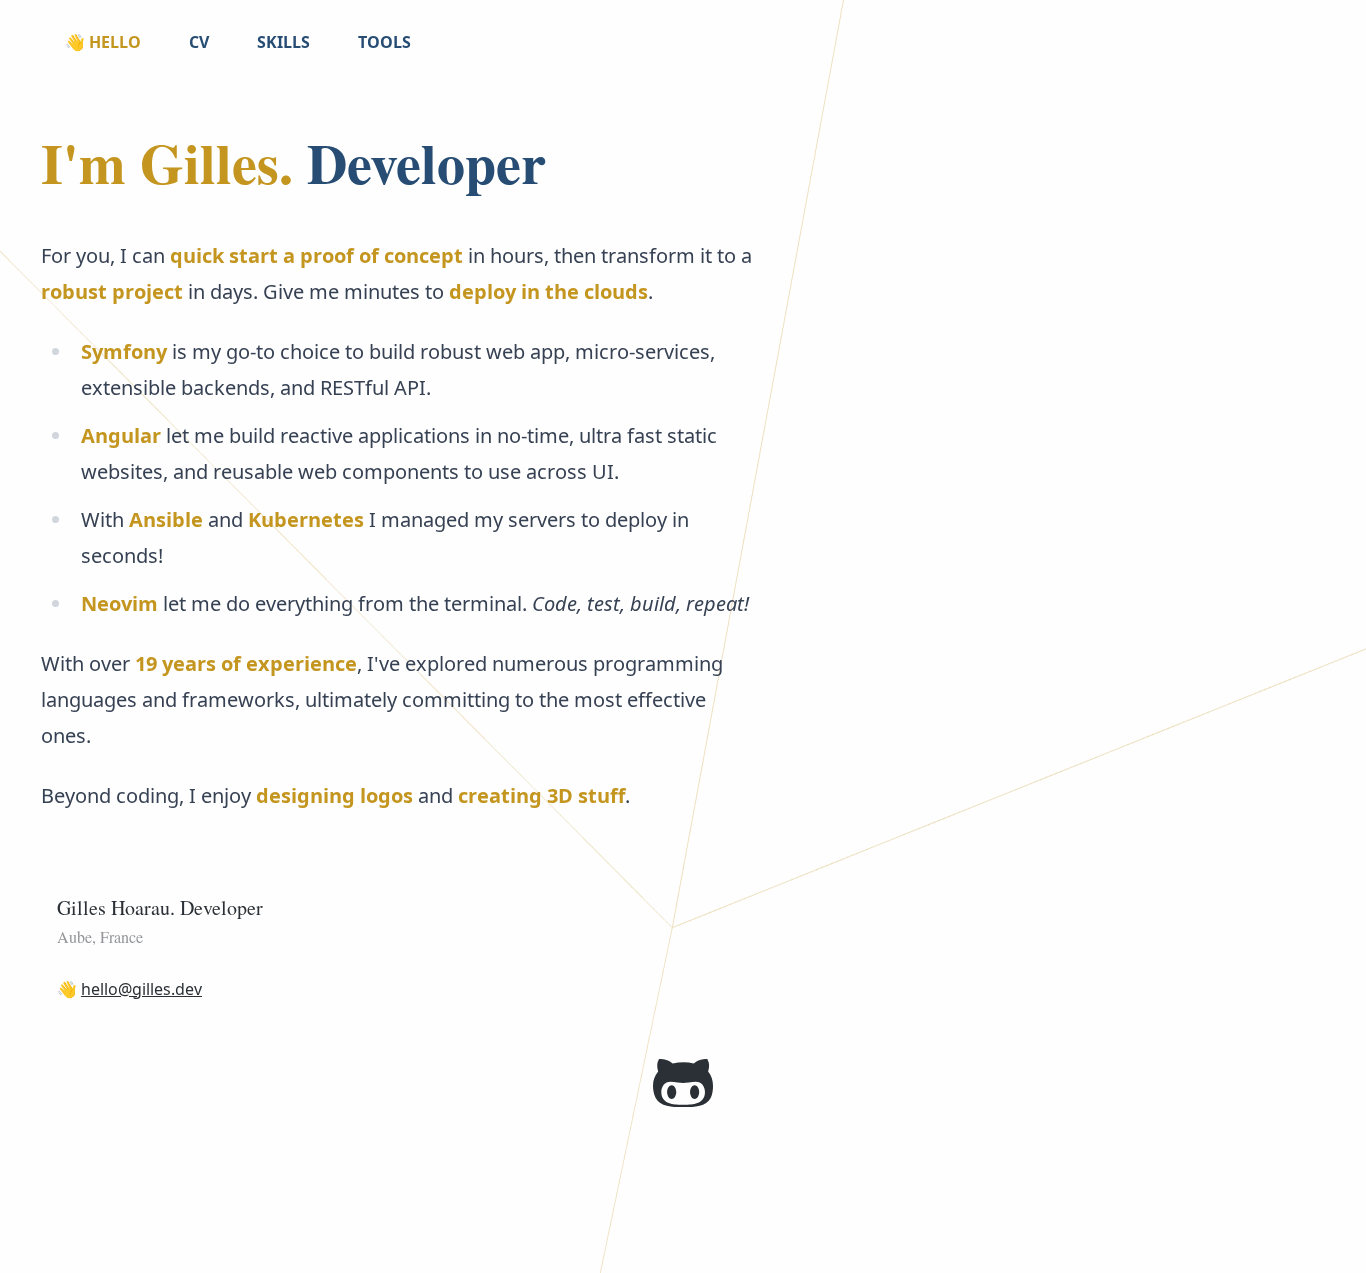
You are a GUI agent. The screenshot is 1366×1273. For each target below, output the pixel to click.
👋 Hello (103, 42)
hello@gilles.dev (141, 989)
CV (199, 42)
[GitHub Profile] (683, 1083)
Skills (283, 42)
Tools (384, 42)
